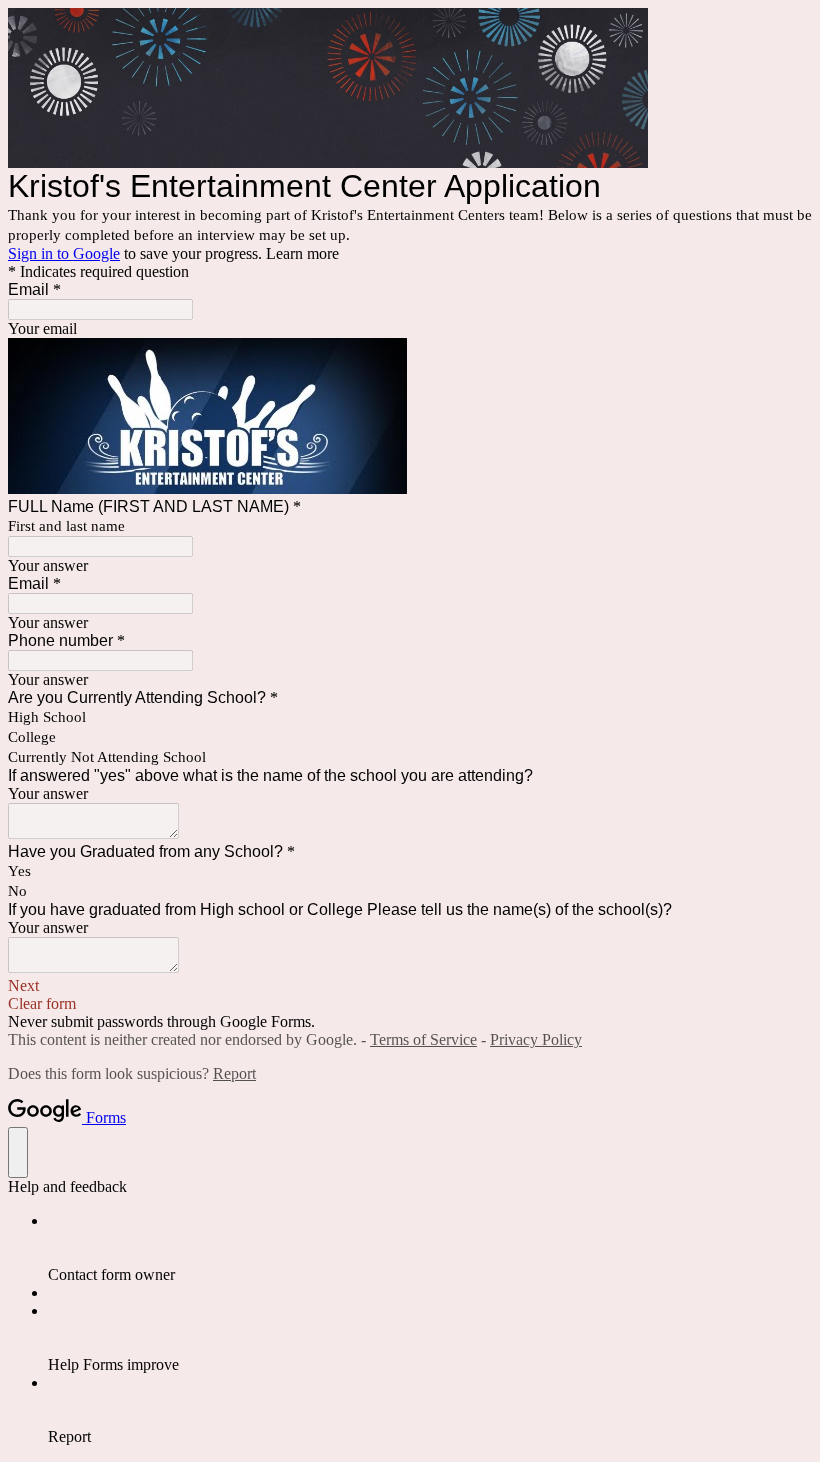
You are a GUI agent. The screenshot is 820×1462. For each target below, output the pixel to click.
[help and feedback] (18, 1152)
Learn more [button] (302, 253)
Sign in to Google (64, 253)
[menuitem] (430, 1248)
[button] (410, 986)
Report (234, 1073)
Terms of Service (423, 1039)
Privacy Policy (536, 1039)
